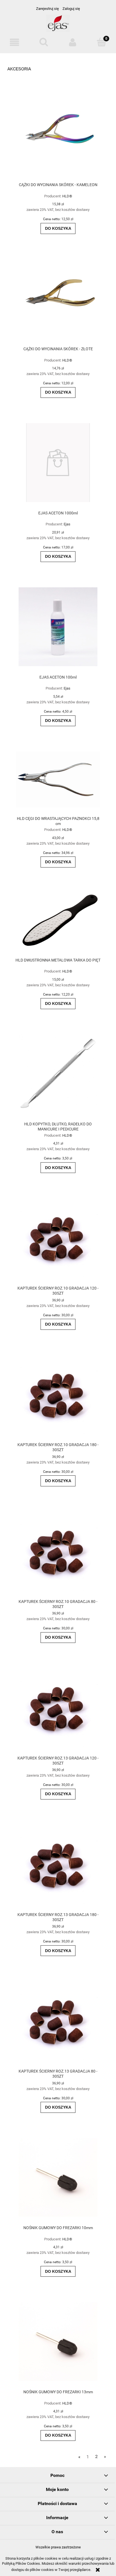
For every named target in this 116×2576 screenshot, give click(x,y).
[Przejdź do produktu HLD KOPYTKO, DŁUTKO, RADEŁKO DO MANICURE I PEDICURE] (58, 1074)
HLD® (67, 196)
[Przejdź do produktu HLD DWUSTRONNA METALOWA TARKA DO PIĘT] (58, 921)
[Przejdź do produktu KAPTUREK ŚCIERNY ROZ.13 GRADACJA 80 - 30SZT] (58, 2021)
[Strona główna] (58, 26)
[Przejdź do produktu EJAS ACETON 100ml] (58, 627)
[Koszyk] (101, 42)
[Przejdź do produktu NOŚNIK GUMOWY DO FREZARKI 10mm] (58, 2177)
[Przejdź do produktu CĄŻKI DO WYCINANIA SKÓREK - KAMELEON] (58, 134)
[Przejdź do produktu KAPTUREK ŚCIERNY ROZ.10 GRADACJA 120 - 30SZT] (58, 1238)
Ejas (67, 524)
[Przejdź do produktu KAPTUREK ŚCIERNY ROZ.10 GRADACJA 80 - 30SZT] (58, 1551)
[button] (14, 42)
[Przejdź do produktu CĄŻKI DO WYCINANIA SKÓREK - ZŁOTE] (58, 298)
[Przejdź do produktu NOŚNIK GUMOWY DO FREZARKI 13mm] (58, 2341)
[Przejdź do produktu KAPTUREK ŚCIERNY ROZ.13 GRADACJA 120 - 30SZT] (58, 1708)
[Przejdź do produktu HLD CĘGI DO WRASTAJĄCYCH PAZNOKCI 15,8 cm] (58, 780)
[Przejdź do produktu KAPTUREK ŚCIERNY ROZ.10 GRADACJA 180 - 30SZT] (58, 1394)
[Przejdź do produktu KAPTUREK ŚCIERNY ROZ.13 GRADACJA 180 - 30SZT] (58, 1864)
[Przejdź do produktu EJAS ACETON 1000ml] (58, 463)
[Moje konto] (72, 42)
